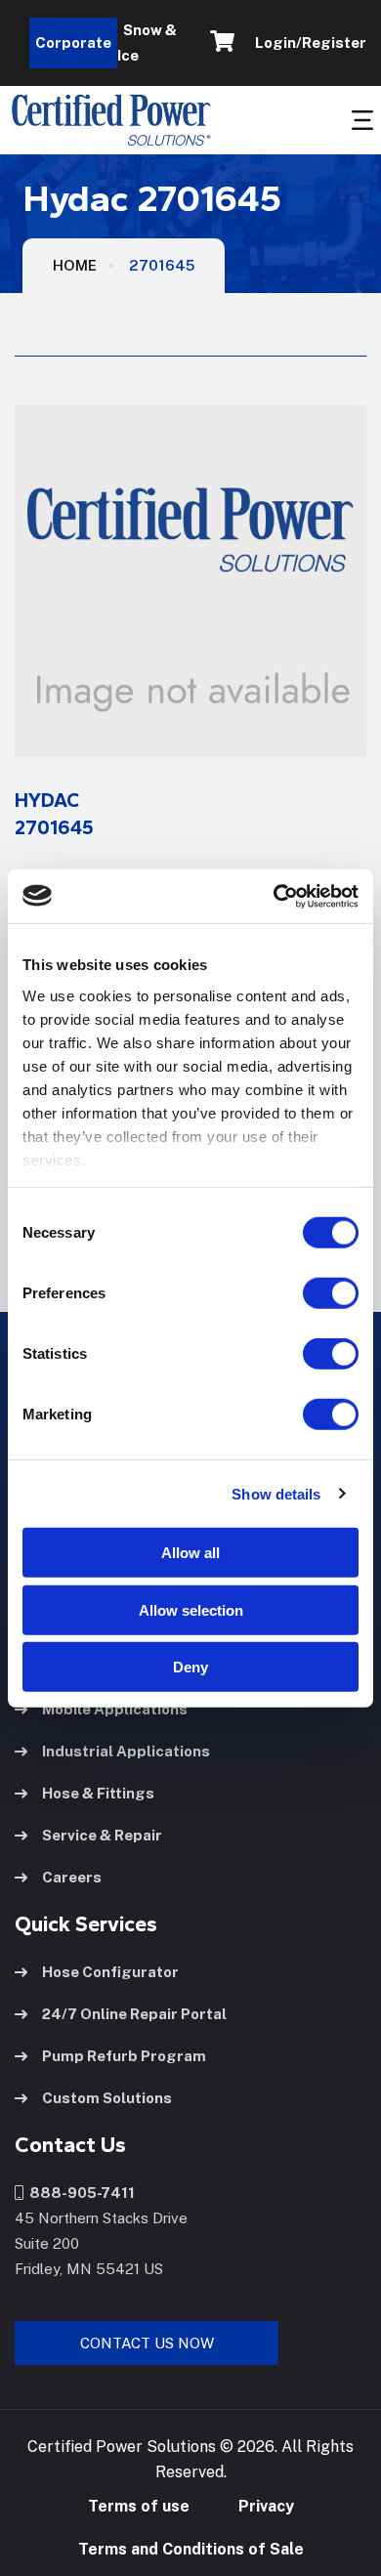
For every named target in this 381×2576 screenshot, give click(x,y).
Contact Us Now (147, 2343)
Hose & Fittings (98, 1793)
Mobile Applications (115, 1709)
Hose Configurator (110, 1972)
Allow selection (191, 1609)
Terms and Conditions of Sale (191, 2549)
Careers (72, 1877)
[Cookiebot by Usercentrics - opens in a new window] (274, 896)
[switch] (312, 1293)
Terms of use (139, 2506)
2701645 (162, 265)
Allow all (190, 1553)
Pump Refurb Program (124, 2056)
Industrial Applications (126, 1751)
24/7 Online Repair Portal (134, 2014)
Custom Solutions (107, 2098)
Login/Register (308, 42)
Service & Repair (102, 1835)
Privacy (266, 2506)
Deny (190, 1667)
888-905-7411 (79, 2193)
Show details (276, 1493)
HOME (75, 265)
